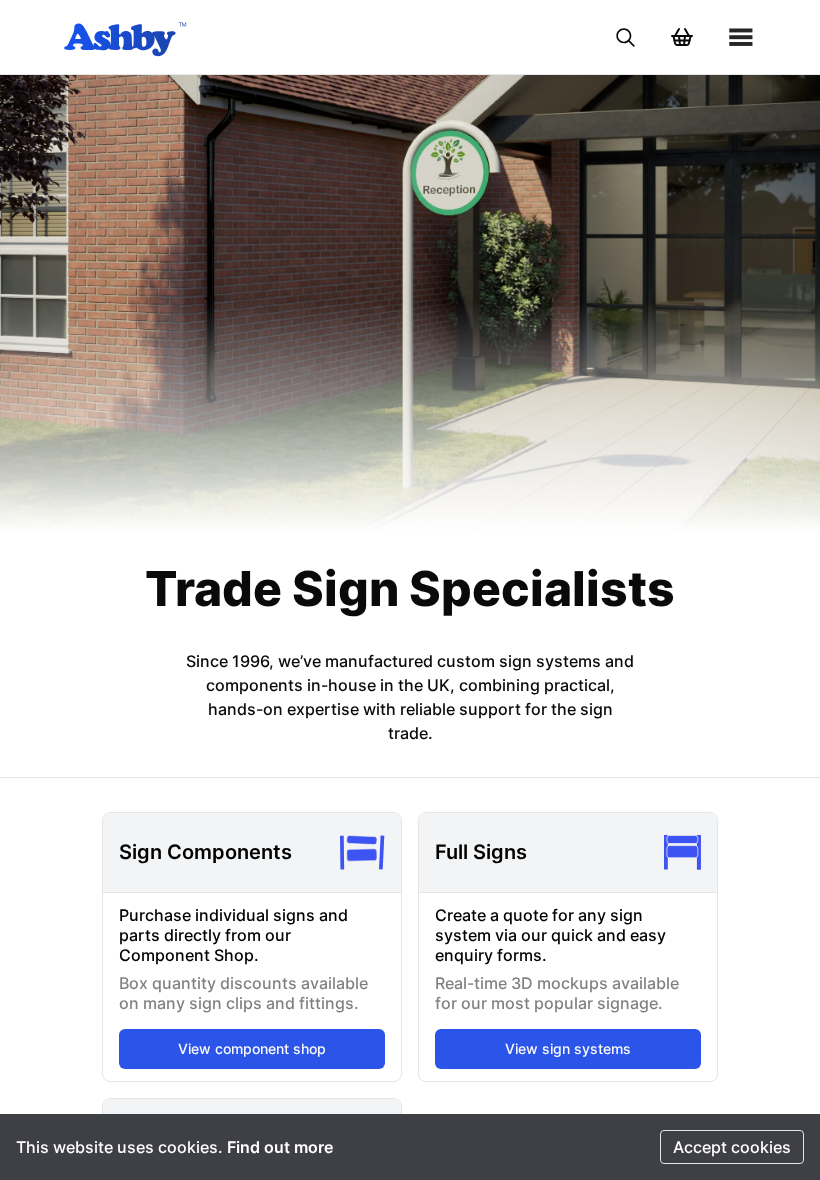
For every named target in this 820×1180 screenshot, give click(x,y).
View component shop (252, 1048)
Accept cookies (732, 1147)
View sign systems (568, 1048)
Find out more (280, 1147)
